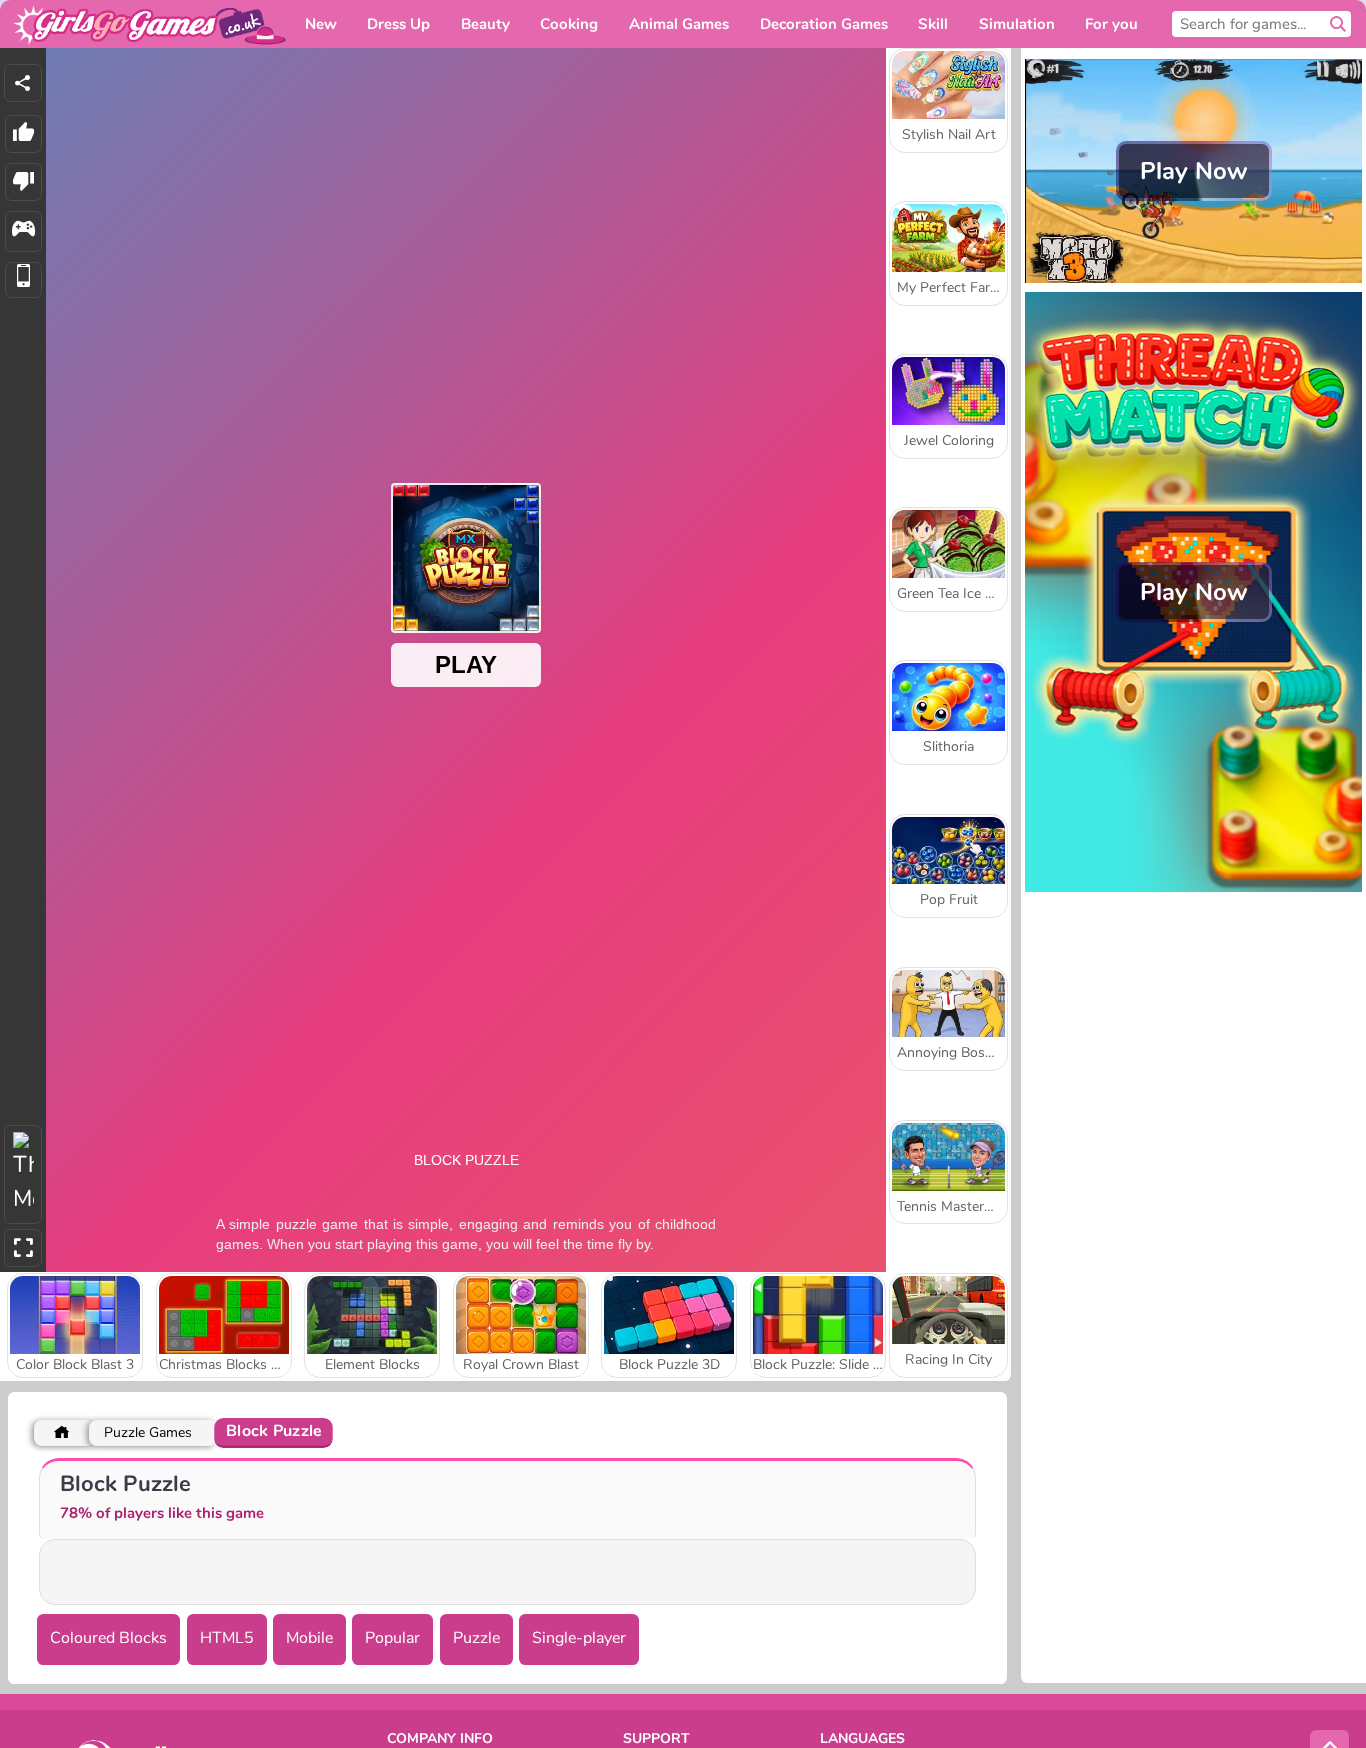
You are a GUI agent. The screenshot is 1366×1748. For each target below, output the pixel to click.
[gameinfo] (23, 231)
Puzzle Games (148, 1432)
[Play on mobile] (23, 280)
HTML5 (227, 1638)
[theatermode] (23, 1174)
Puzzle (476, 1638)
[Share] (23, 83)
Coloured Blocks (108, 1638)
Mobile (309, 1638)
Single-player (579, 1638)
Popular (392, 1638)
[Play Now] (1193, 281)
